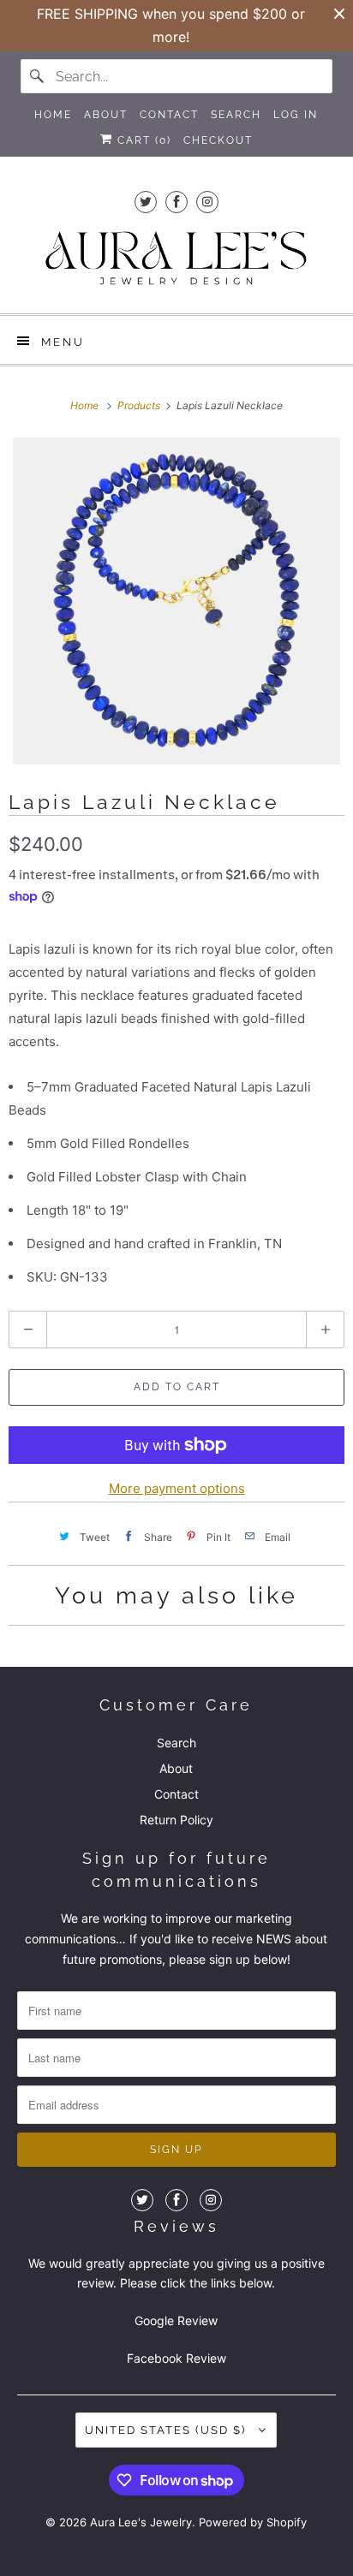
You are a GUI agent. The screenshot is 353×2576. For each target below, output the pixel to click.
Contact (176, 1794)
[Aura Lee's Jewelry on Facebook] (176, 202)
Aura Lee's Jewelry (141, 2522)
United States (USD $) (168, 2430)
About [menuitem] (106, 115)
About (176, 1768)
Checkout (218, 140)
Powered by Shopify (253, 2522)
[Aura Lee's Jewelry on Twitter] (146, 202)
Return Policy (176, 1820)
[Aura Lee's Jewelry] (176, 261)
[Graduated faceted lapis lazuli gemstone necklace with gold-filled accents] (176, 601)
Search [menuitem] (236, 115)
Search (176, 1743)
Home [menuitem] (53, 115)
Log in (296, 115)
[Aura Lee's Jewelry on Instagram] (207, 202)
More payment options (177, 1488)
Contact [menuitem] (169, 115)
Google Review (176, 2320)
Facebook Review (176, 2358)
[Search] (38, 76)
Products (140, 405)
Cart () (142, 140)
